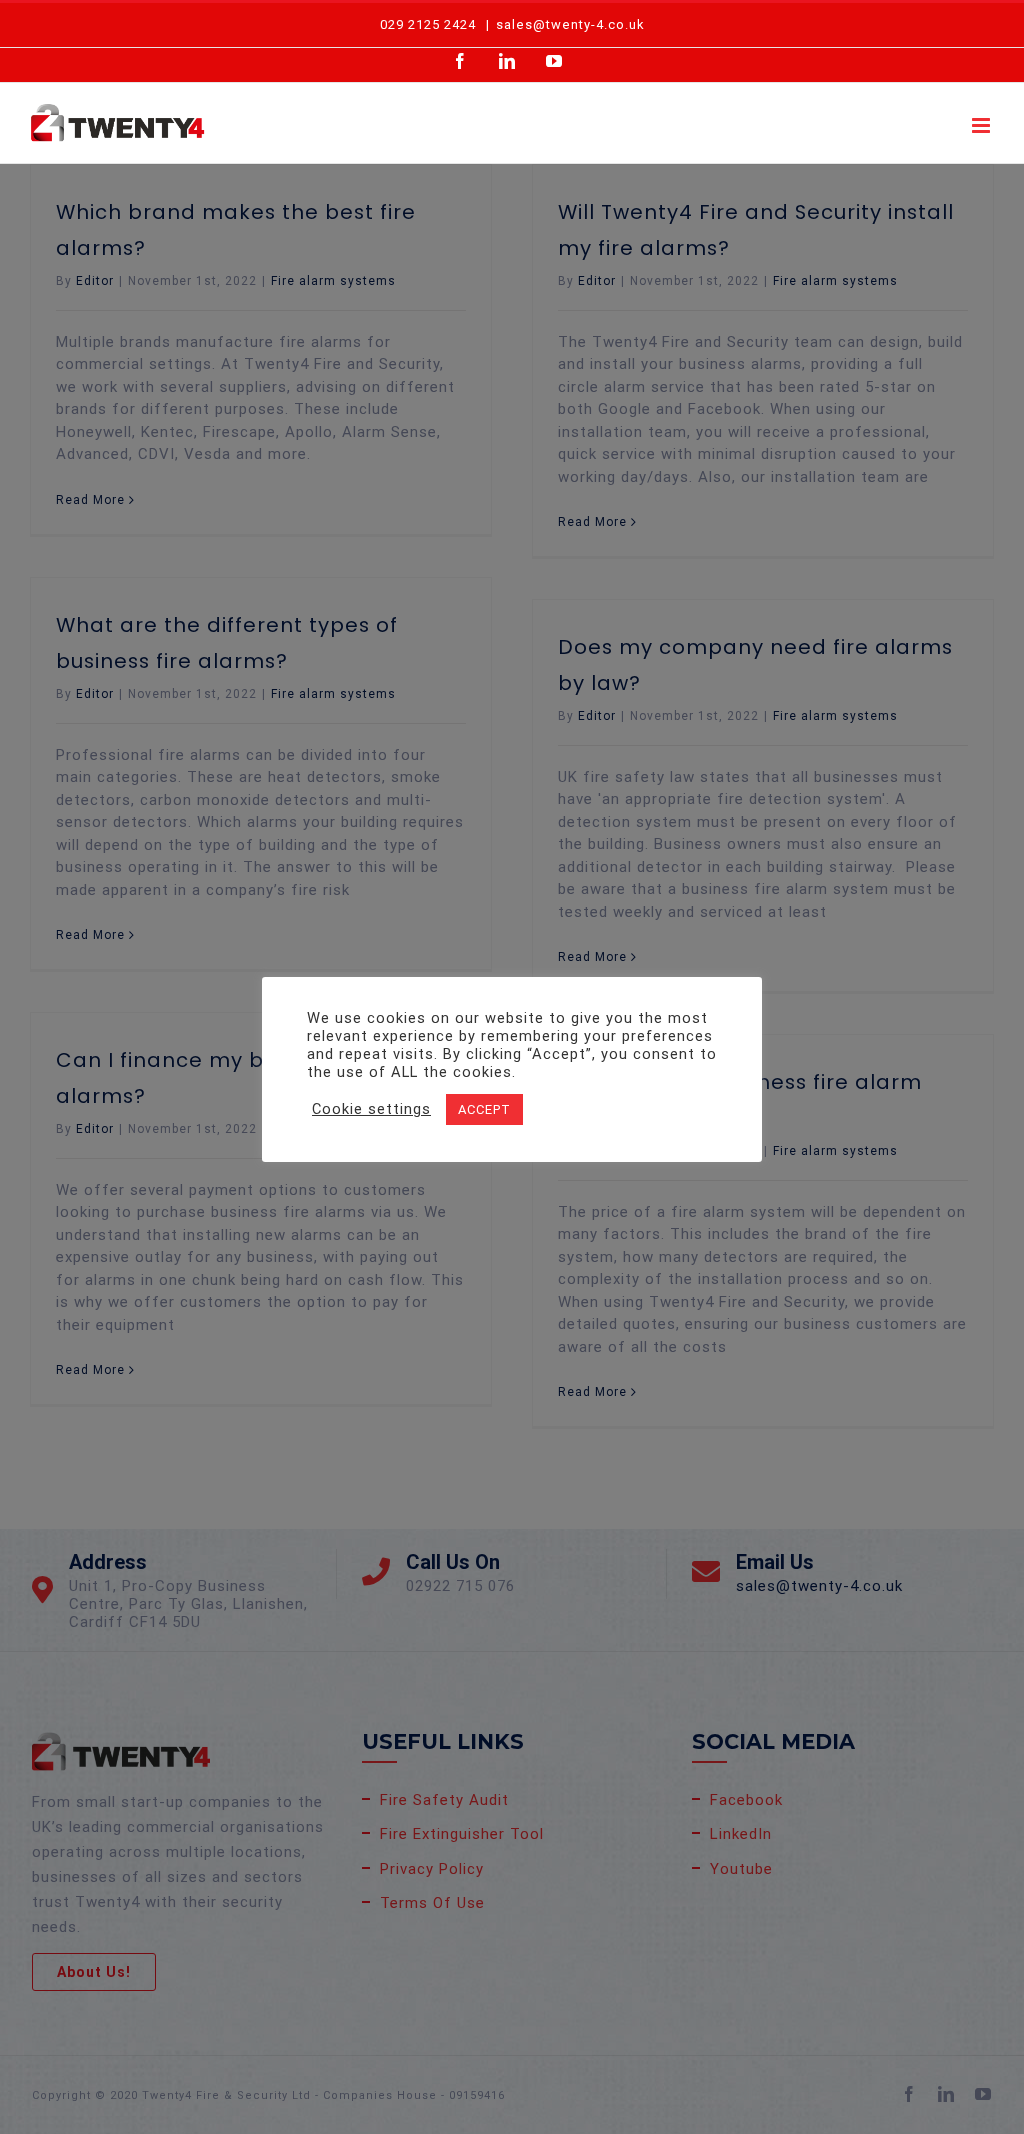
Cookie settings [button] (371, 1109)
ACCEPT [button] (484, 1109)
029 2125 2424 (428, 24)
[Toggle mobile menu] (983, 125)
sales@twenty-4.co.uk (570, 24)
